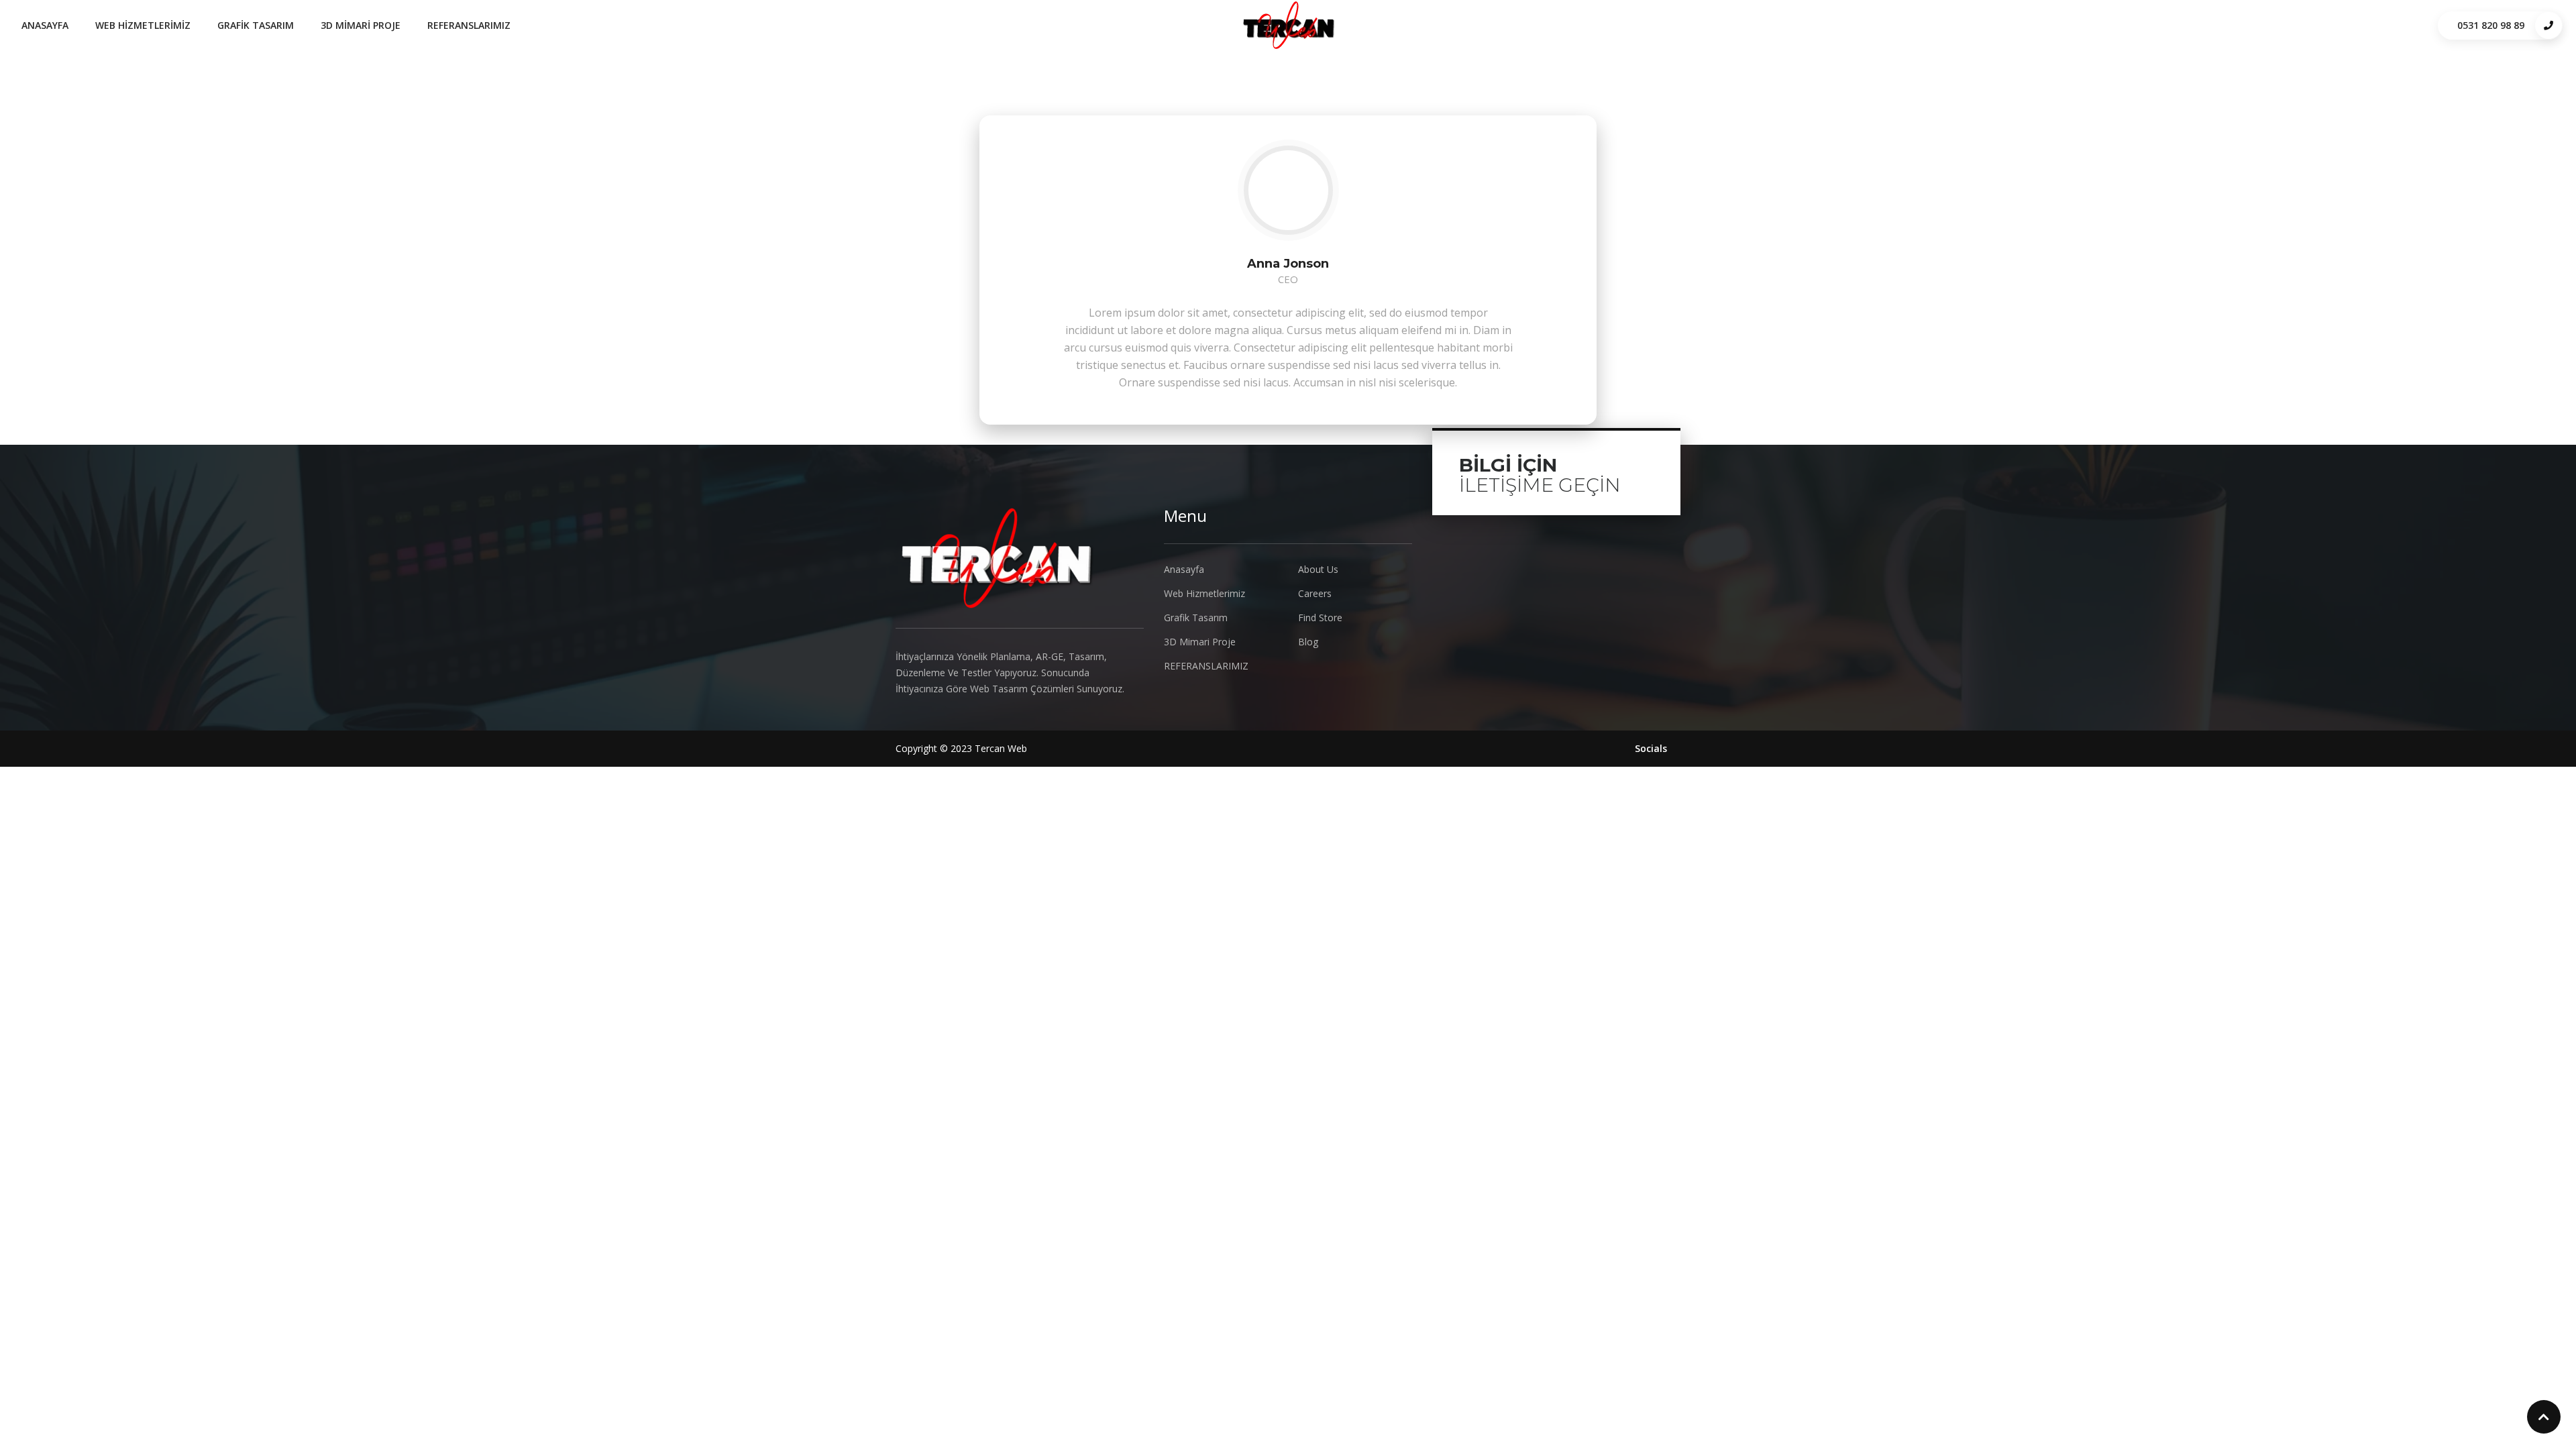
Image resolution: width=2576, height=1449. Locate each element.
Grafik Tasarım (256, 25)
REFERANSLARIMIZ (469, 25)
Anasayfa (45, 25)
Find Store (1320, 618)
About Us (1318, 569)
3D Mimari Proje (361, 25)
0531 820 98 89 (2491, 25)
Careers (1315, 593)
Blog (1308, 642)
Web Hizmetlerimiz (143, 25)
